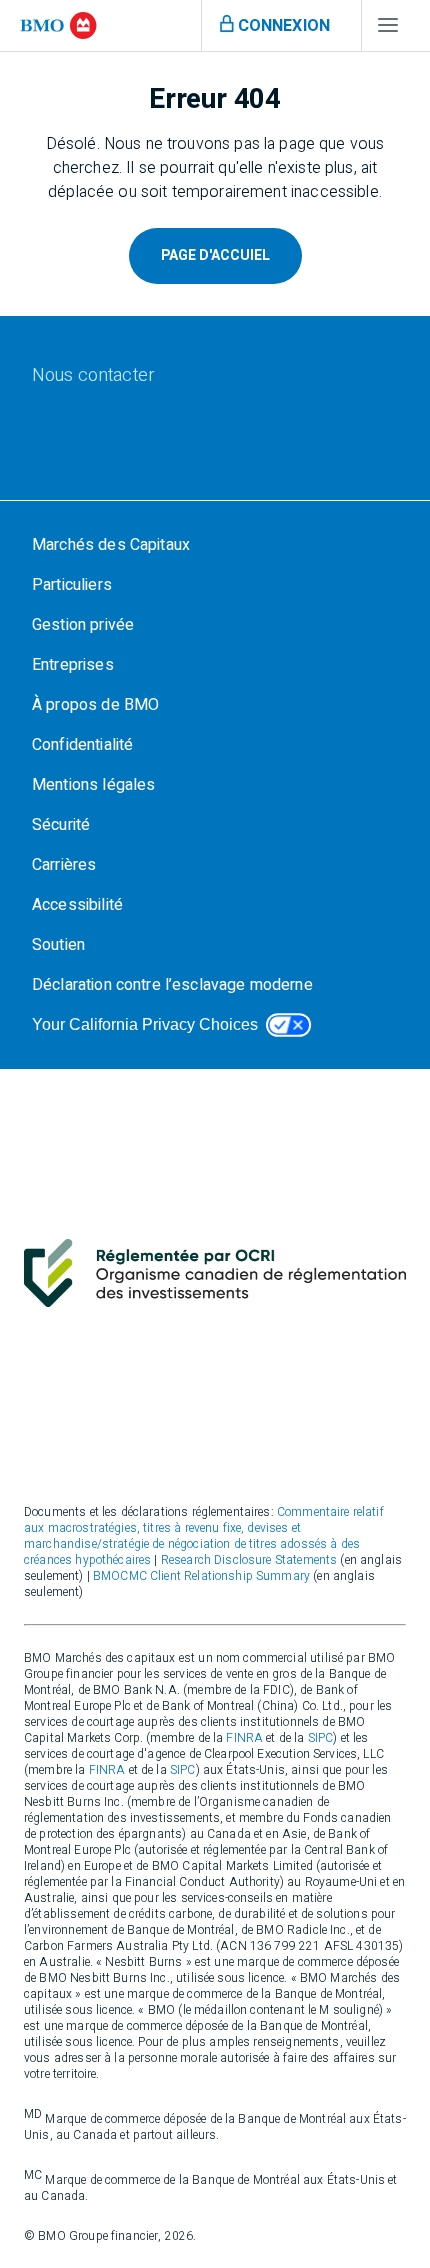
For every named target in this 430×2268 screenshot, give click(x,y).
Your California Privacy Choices (145, 1024)
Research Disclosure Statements (249, 1560)
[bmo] (58, 25)
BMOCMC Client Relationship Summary (201, 1576)
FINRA (244, 1738)
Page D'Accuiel (215, 255)
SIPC (321, 1738)
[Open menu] (388, 30)
